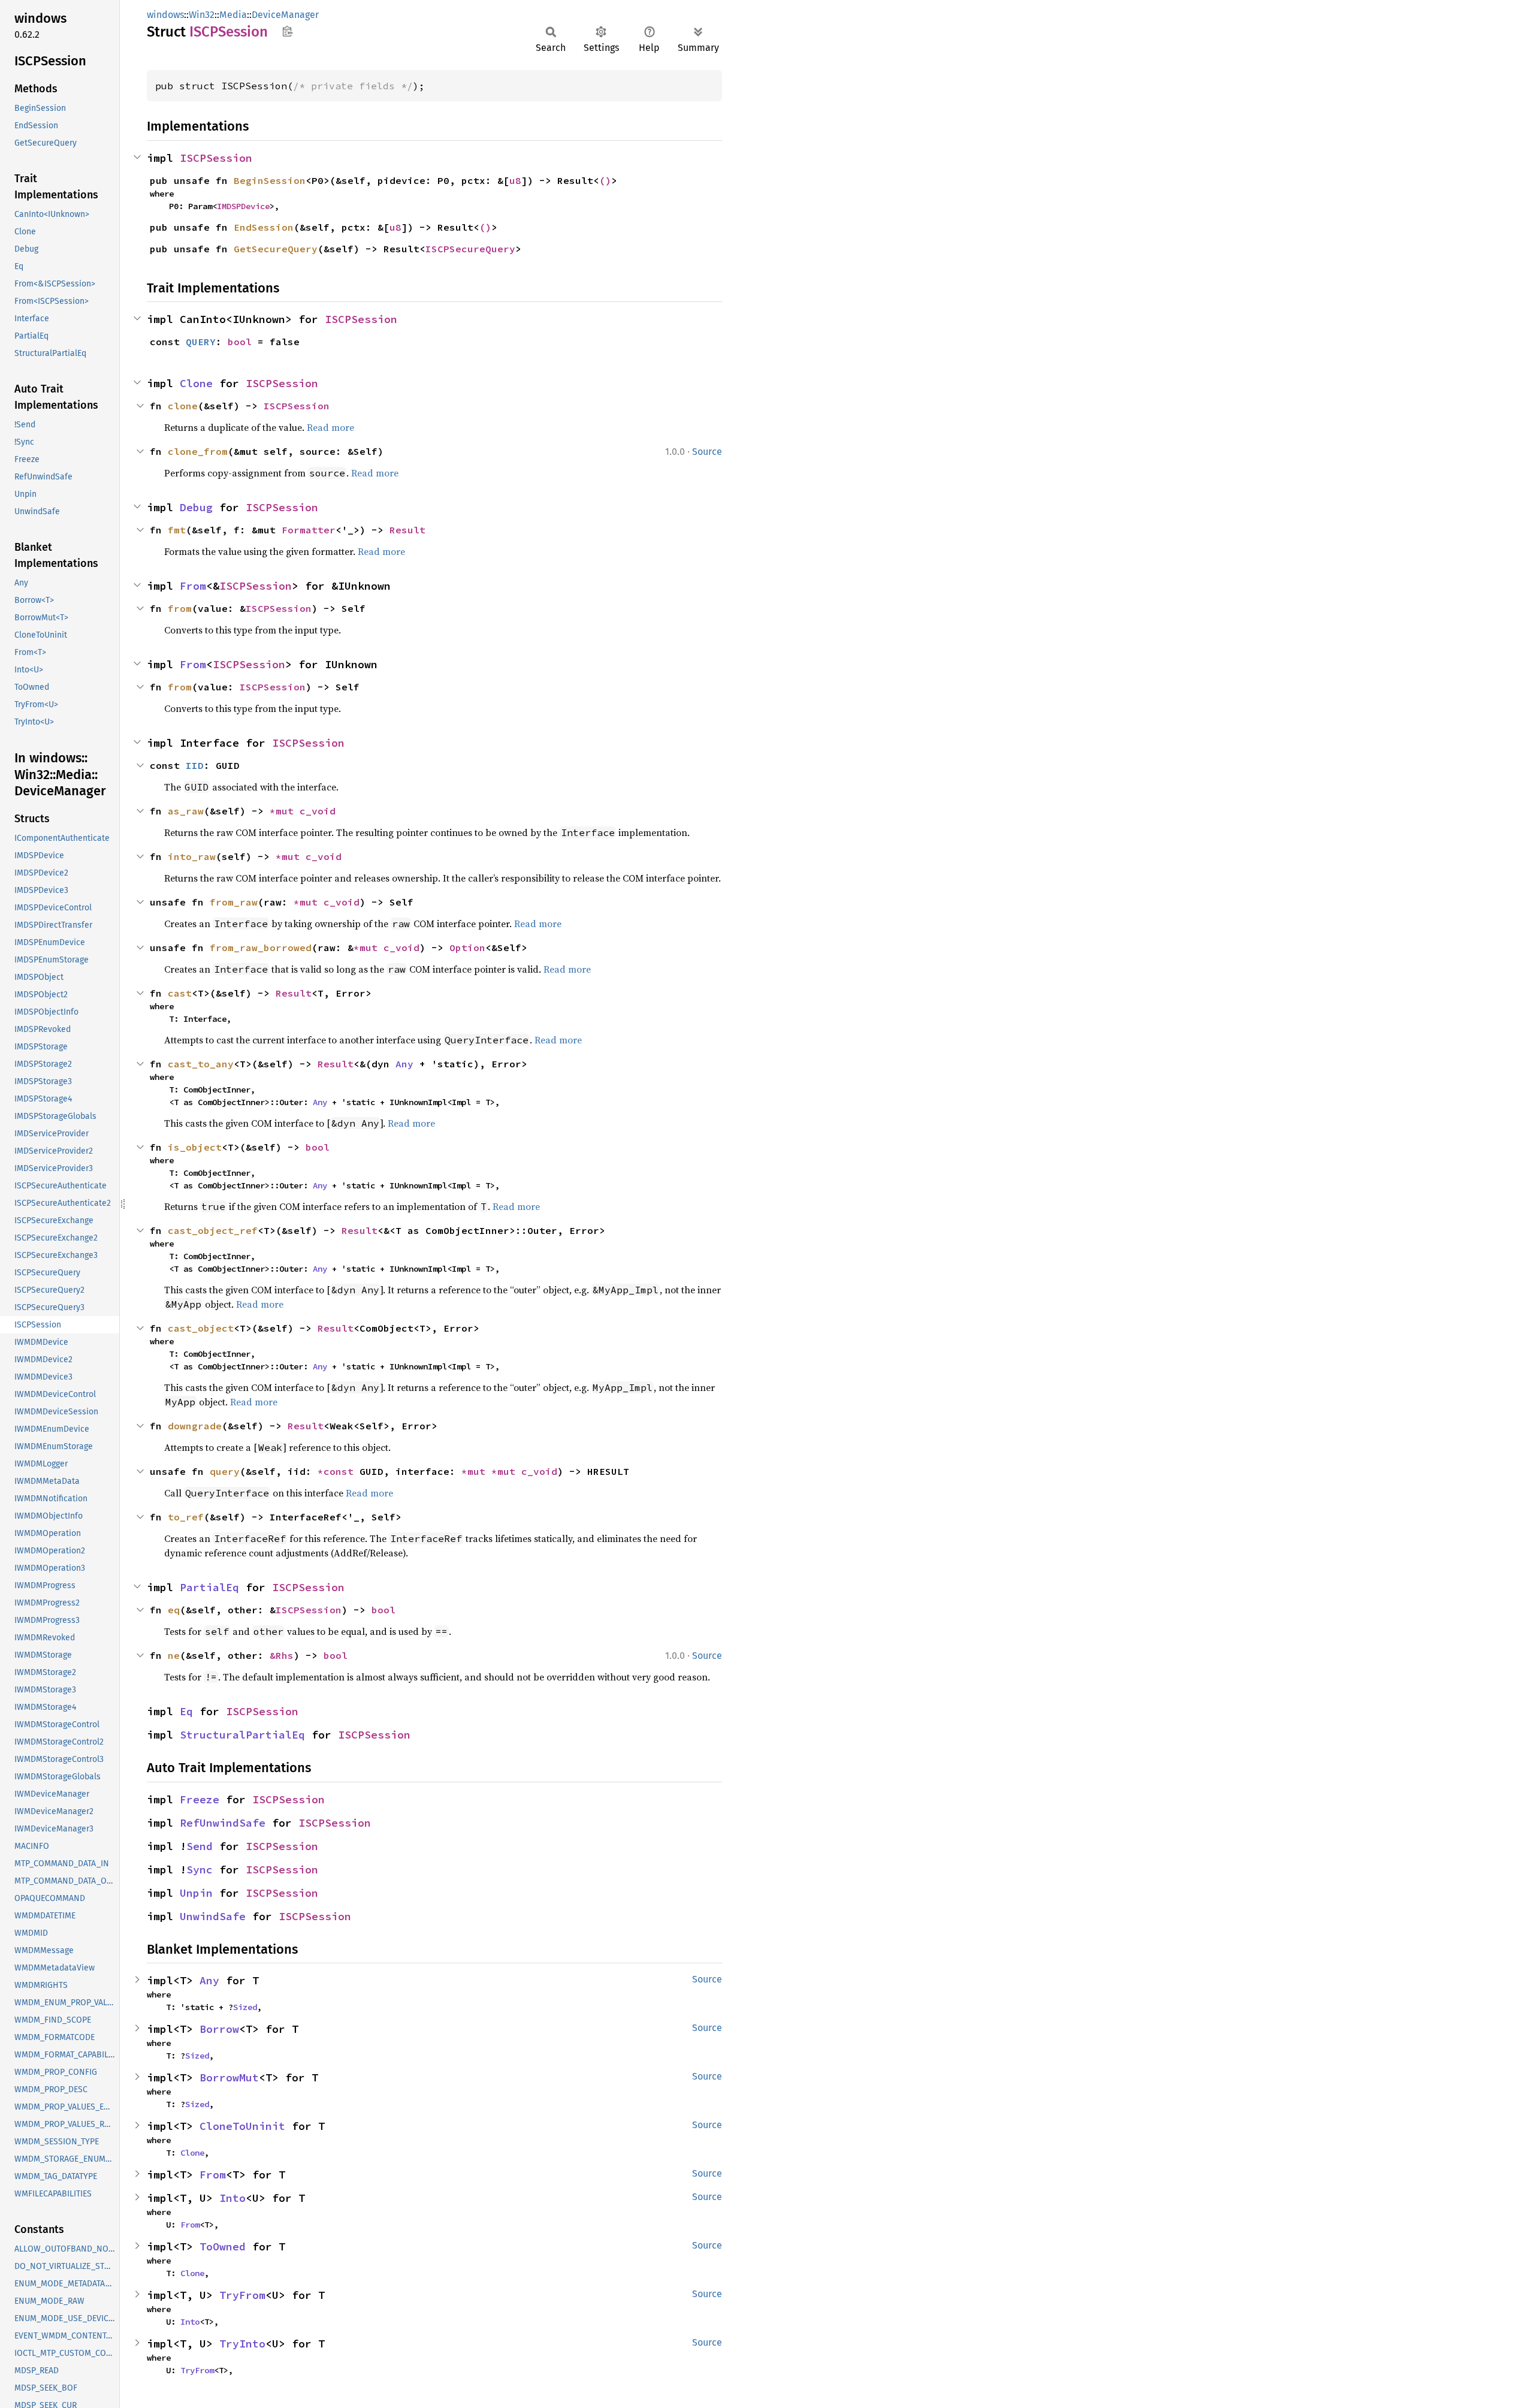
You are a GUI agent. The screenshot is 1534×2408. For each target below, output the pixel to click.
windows (165, 15)
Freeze (200, 1799)
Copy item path (287, 31)
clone (183, 406)
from (180, 608)
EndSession (264, 227)
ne (174, 1655)
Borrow (219, 2029)
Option (467, 947)
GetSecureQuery (276, 249)
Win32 (202, 15)
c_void (318, 811)
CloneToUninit (242, 2126)
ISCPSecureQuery (470, 249)
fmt (177, 530)
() (605, 180)
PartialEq (209, 1587)
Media (233, 15)
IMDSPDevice (243, 206)
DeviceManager (285, 15)
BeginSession (270, 180)
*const (339, 1471)
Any (404, 1064)
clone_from (198, 451)
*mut (285, 811)
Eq (186, 1711)
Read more (330, 427)
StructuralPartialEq (242, 1735)
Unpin (196, 1893)
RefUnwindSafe (223, 1823)
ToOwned (223, 2246)
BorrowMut (229, 2077)
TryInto (242, 2344)
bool (240, 342)
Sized (245, 2007)
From (193, 586)
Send (200, 1846)
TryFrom (242, 2295)
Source (707, 452)
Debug (196, 507)
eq (174, 1610)
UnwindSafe (213, 1916)
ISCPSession (216, 158)
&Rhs (282, 1655)
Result (407, 530)
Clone (196, 383)
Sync (200, 1870)
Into (232, 2198)
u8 (515, 180)
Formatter (309, 530)
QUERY (201, 342)
